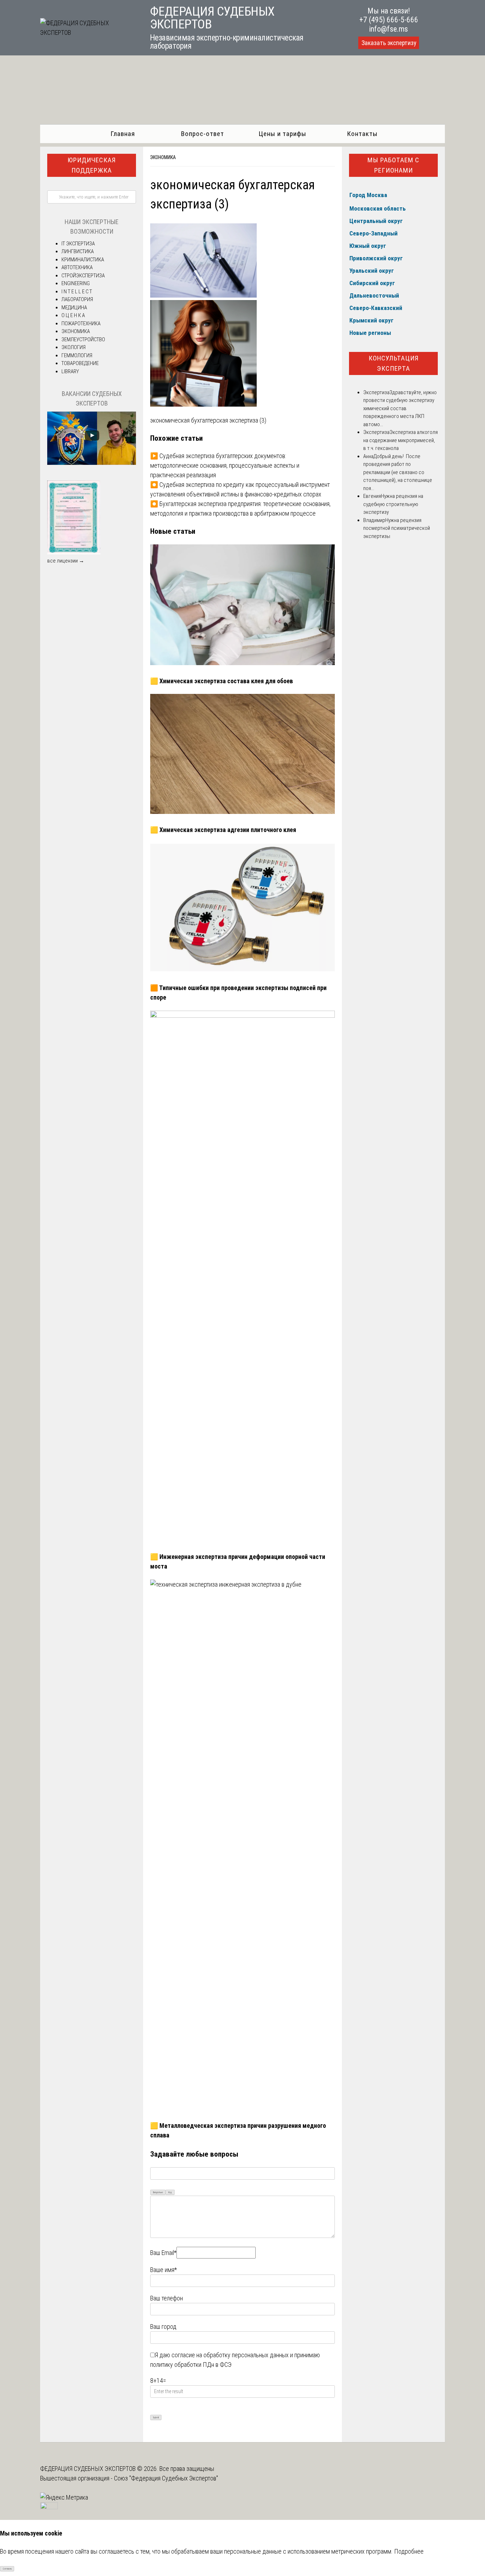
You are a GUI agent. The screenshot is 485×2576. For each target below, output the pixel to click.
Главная (123, 134)
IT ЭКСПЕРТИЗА (78, 244)
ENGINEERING (76, 283)
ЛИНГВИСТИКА (78, 251)
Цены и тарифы (282, 134)
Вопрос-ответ (203, 134)
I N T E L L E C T (77, 292)
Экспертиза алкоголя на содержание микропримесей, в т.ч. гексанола (400, 440)
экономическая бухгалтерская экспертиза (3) (208, 420)
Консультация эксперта (394, 363)
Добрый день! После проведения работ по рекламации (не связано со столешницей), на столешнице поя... (398, 472)
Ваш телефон (167, 2298)
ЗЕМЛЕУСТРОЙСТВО (83, 339)
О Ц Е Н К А (73, 315)
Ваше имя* (164, 2270)
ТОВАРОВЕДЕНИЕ (80, 363)
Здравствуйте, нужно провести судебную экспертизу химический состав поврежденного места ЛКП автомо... (400, 408)
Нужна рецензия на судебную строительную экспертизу (393, 504)
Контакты (362, 134)
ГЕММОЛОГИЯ (77, 355)
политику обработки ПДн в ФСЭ (191, 2365)
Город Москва (368, 195)
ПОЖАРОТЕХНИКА (81, 324)
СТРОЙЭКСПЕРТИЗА (83, 276)
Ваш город (163, 2327)
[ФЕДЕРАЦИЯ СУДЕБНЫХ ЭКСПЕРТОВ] (87, 32)
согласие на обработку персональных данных (230, 2355)
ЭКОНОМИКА (163, 157)
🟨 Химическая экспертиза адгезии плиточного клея (223, 830)
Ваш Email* (163, 2253)
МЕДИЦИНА (74, 308)
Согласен (7, 2569)
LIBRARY (70, 371)
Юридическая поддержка (92, 165)
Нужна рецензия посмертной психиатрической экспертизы (397, 528)
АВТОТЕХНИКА (77, 267)
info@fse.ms (389, 29)
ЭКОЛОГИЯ (73, 347)
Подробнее (409, 2551)
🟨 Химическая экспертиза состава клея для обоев (222, 681)
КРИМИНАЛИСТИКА (83, 260)
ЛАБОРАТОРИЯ (77, 299)
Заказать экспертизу (389, 43)
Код (170, 2192)
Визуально (158, 2192)
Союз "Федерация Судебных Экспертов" (166, 2478)
